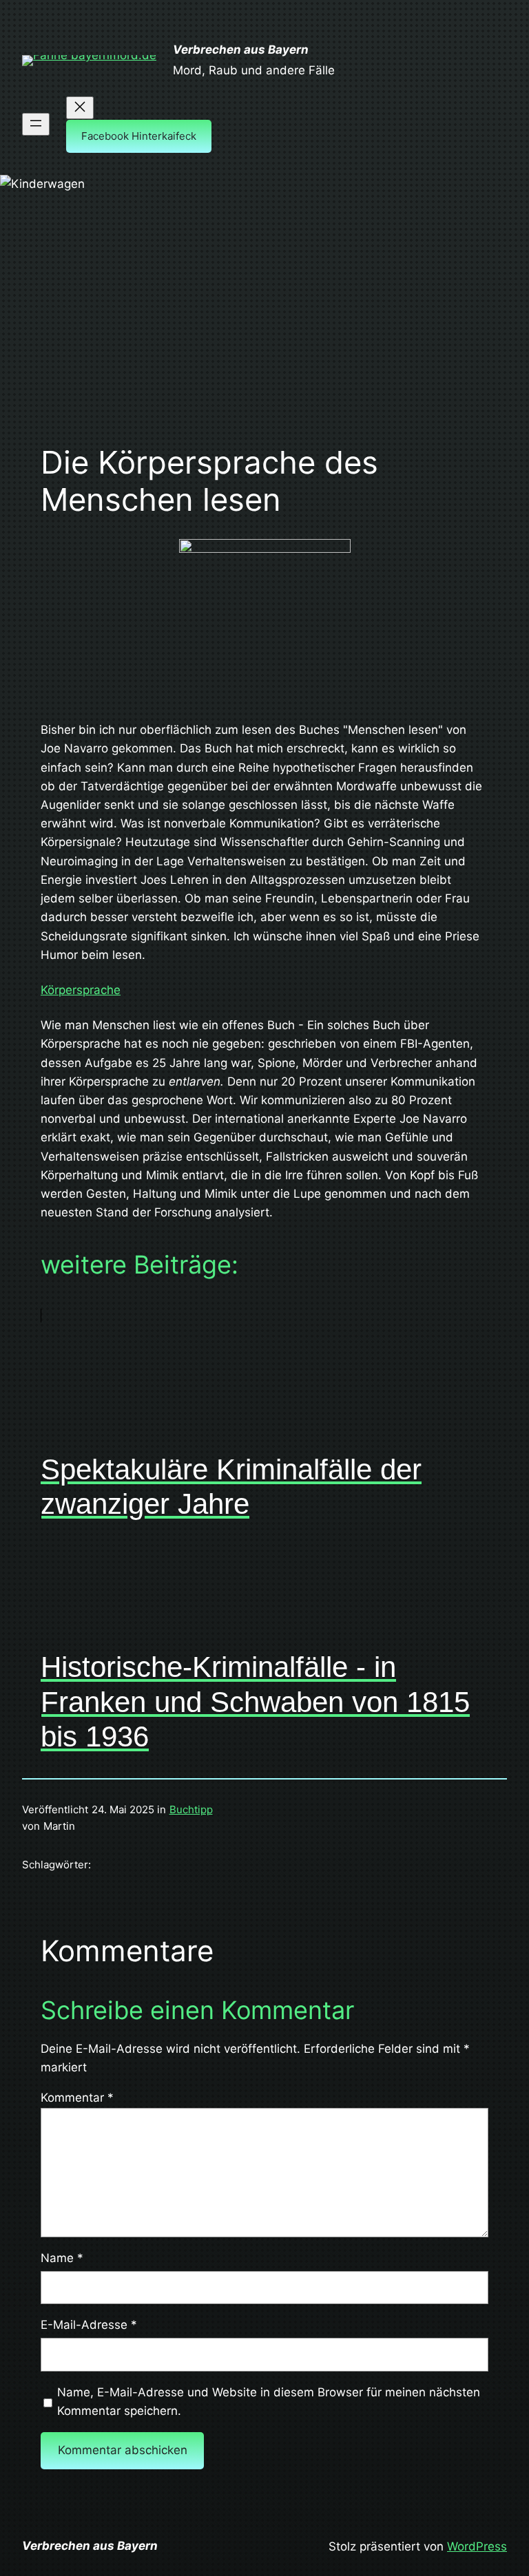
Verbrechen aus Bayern (241, 50)
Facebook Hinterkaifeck (139, 136)
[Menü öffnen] (36, 124)
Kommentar (77, 2098)
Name (62, 2258)
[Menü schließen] (80, 108)
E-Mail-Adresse (89, 2325)
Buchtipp (191, 1809)
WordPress (477, 2546)
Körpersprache (81, 990)
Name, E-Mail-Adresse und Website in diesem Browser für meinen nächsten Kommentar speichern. (269, 2401)
